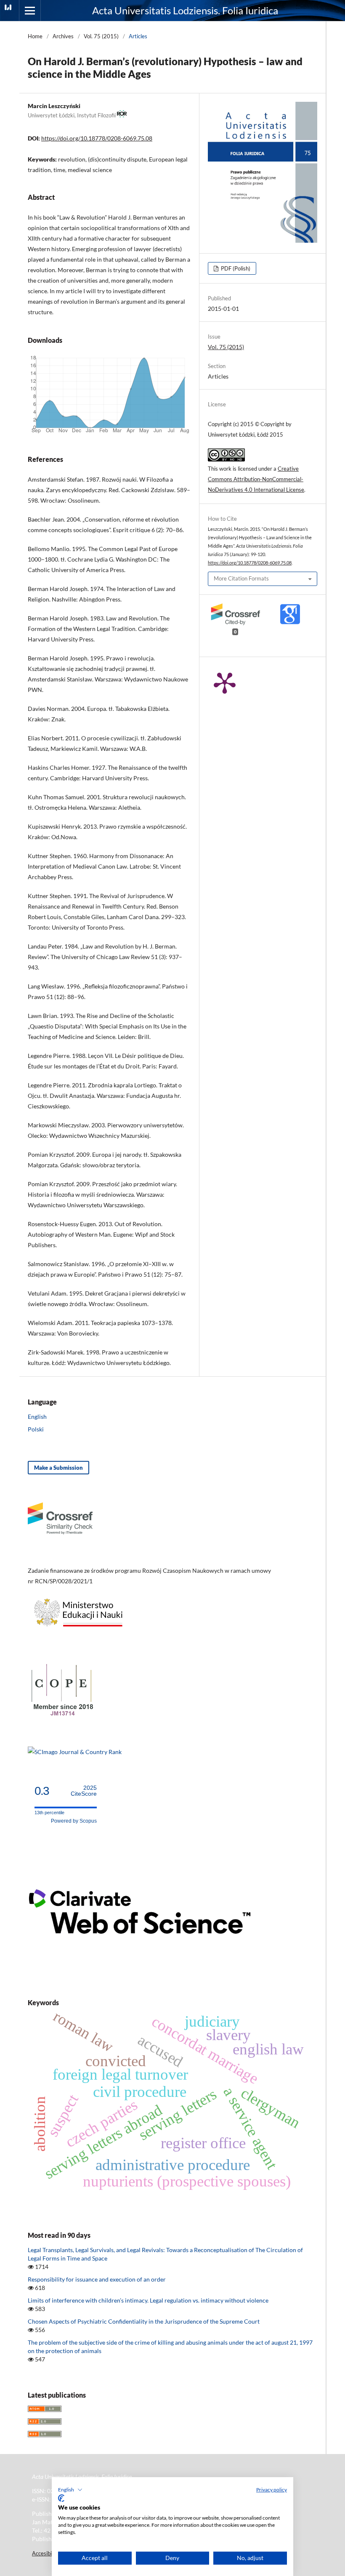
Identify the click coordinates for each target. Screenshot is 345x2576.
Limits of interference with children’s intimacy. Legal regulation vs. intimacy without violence (148, 2300)
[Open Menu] (30, 11)
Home (35, 36)
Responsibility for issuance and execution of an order (97, 2279)
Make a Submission (58, 1468)
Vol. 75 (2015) (101, 36)
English (37, 1417)
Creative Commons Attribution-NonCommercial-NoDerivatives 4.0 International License (256, 479)
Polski (36, 1429)
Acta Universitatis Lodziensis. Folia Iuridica (185, 10)
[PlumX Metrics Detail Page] (225, 682)
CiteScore (84, 1791)
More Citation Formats (241, 578)
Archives (63, 36)
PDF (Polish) (235, 268)
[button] (70, 2490)
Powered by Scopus (74, 1821)
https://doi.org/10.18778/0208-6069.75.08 (97, 138)
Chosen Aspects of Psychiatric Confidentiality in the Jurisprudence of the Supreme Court (144, 2321)
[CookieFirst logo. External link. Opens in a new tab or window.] (61, 2498)
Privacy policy (272, 2490)
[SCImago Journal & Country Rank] (75, 1752)
